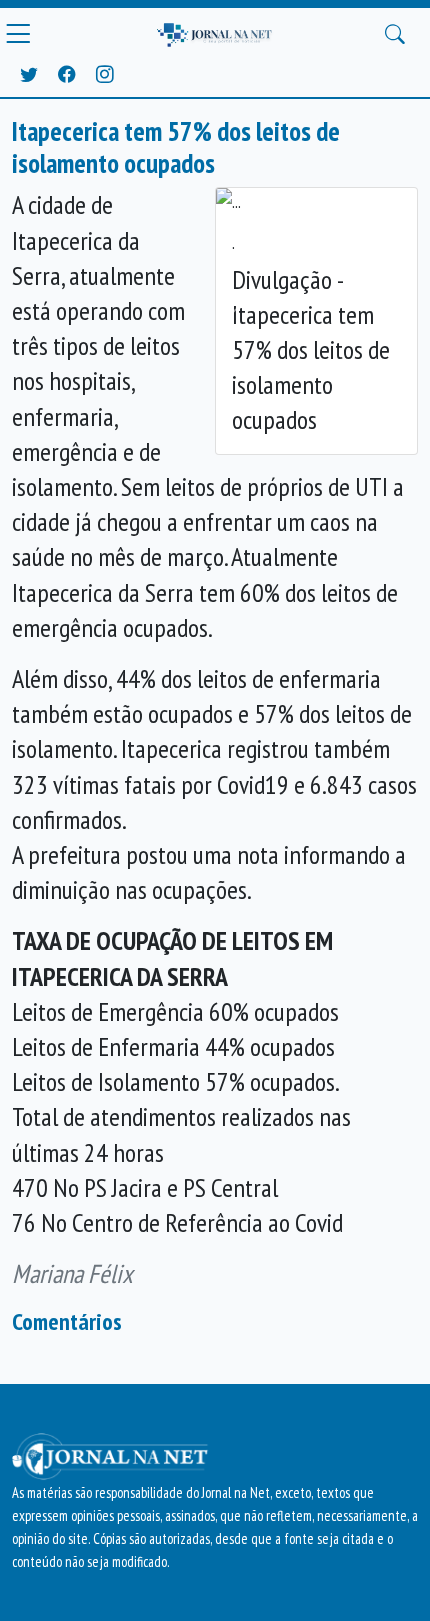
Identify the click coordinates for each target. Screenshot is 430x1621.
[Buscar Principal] (395, 34)
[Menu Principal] (18, 34)
